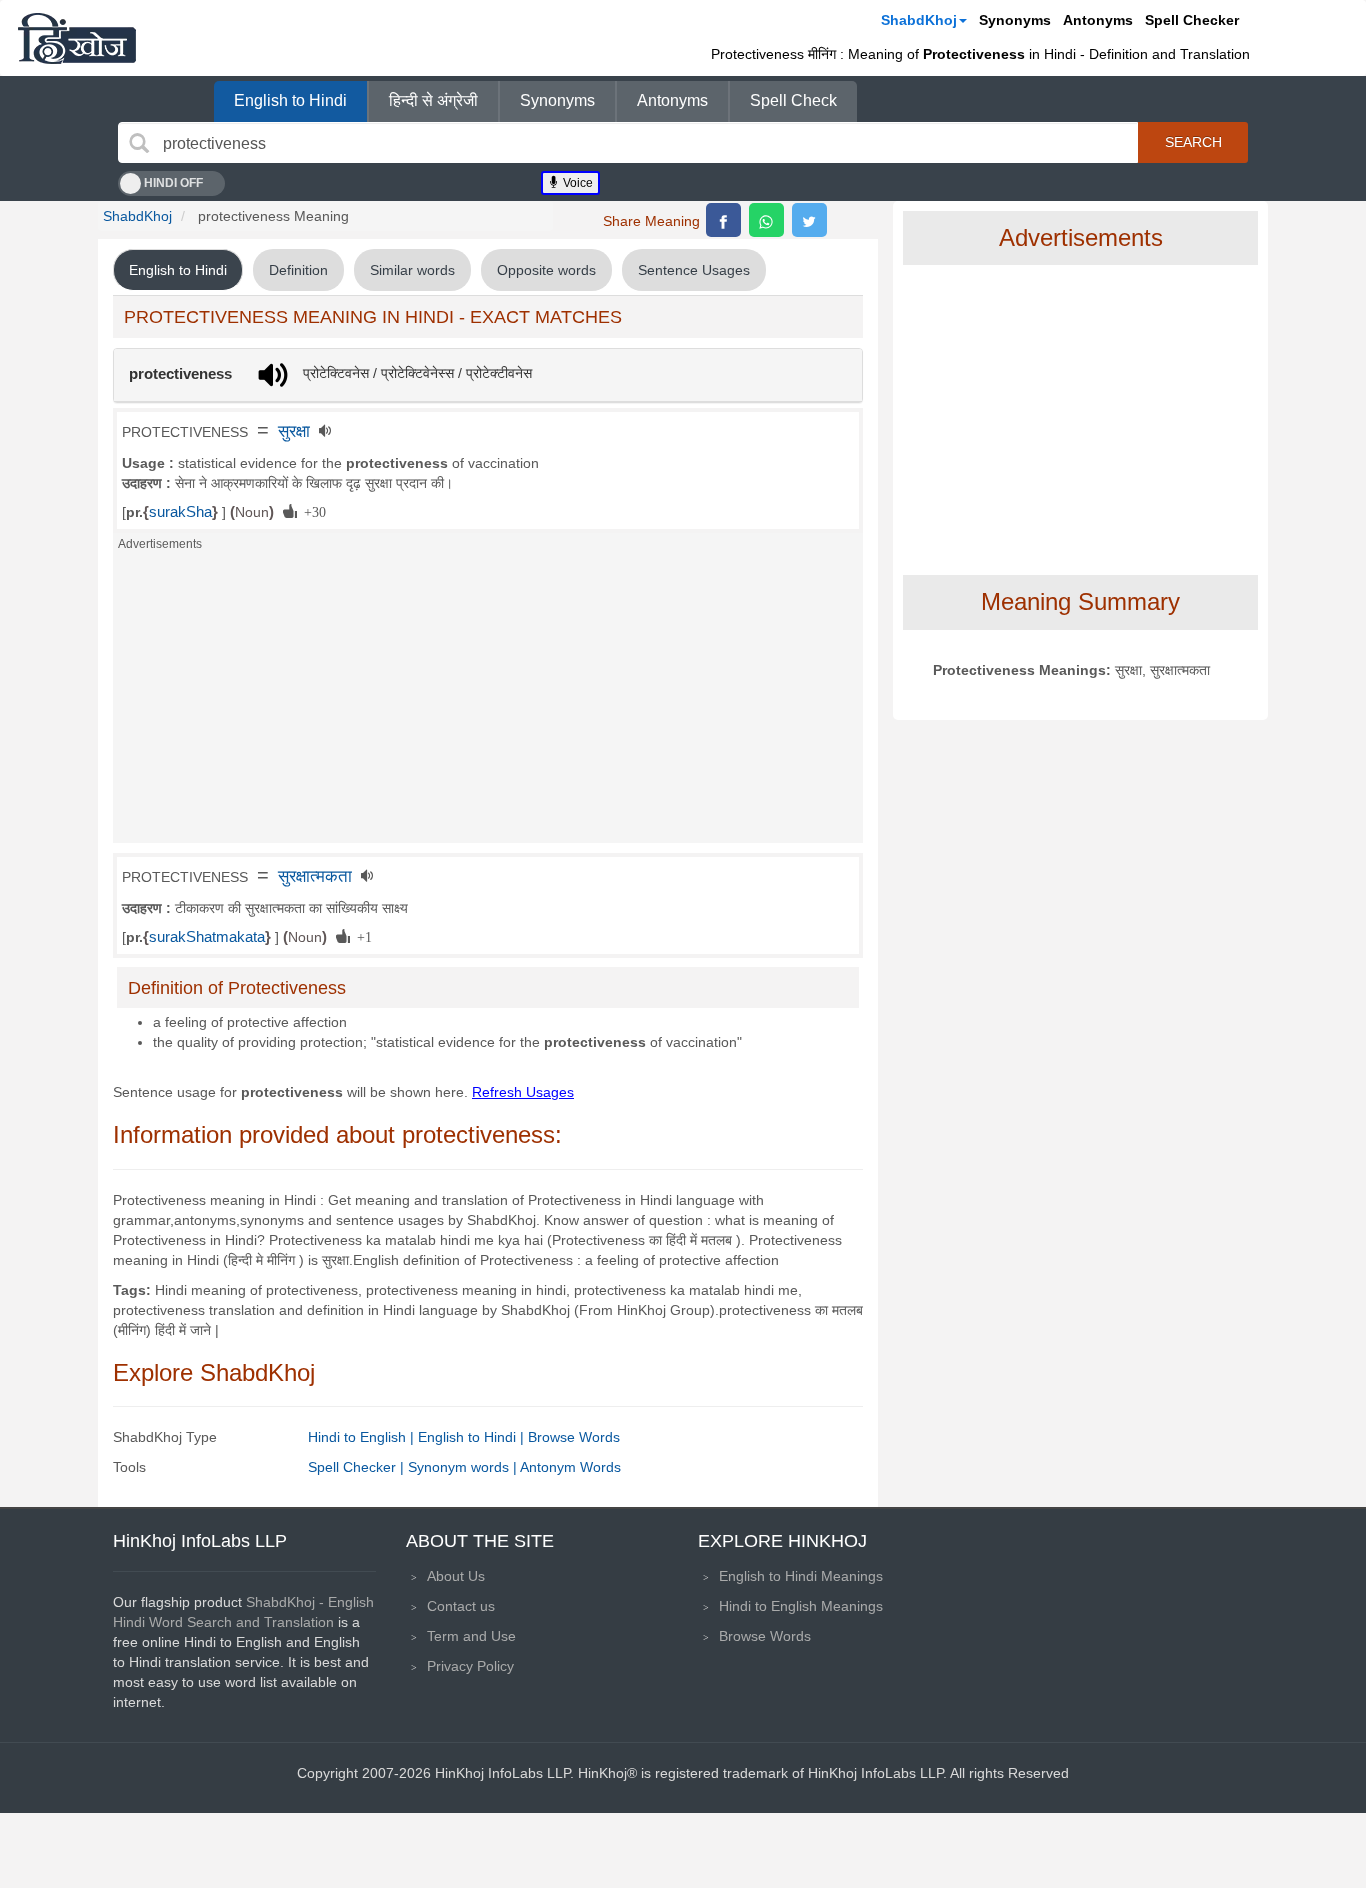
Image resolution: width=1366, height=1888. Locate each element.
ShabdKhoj (919, 20)
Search (1193, 142)
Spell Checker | (358, 1467)
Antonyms (1098, 20)
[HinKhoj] (77, 38)
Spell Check (793, 100)
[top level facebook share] (723, 220)
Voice (576, 183)
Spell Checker (1192, 20)
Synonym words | (464, 1467)
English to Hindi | (473, 1437)
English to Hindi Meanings (801, 1576)
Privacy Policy (470, 1666)
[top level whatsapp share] (766, 220)
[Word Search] (139, 143)
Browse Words (574, 1437)
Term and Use (471, 1636)
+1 (361, 936)
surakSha (180, 512)
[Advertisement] (488, 703)
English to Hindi (290, 100)
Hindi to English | (363, 1437)
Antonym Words (570, 1467)
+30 (311, 511)
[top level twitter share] (809, 220)
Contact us (461, 1606)
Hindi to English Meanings (801, 1606)
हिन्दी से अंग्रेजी (433, 100)
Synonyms (1015, 20)
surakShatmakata (207, 937)
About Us (456, 1576)
